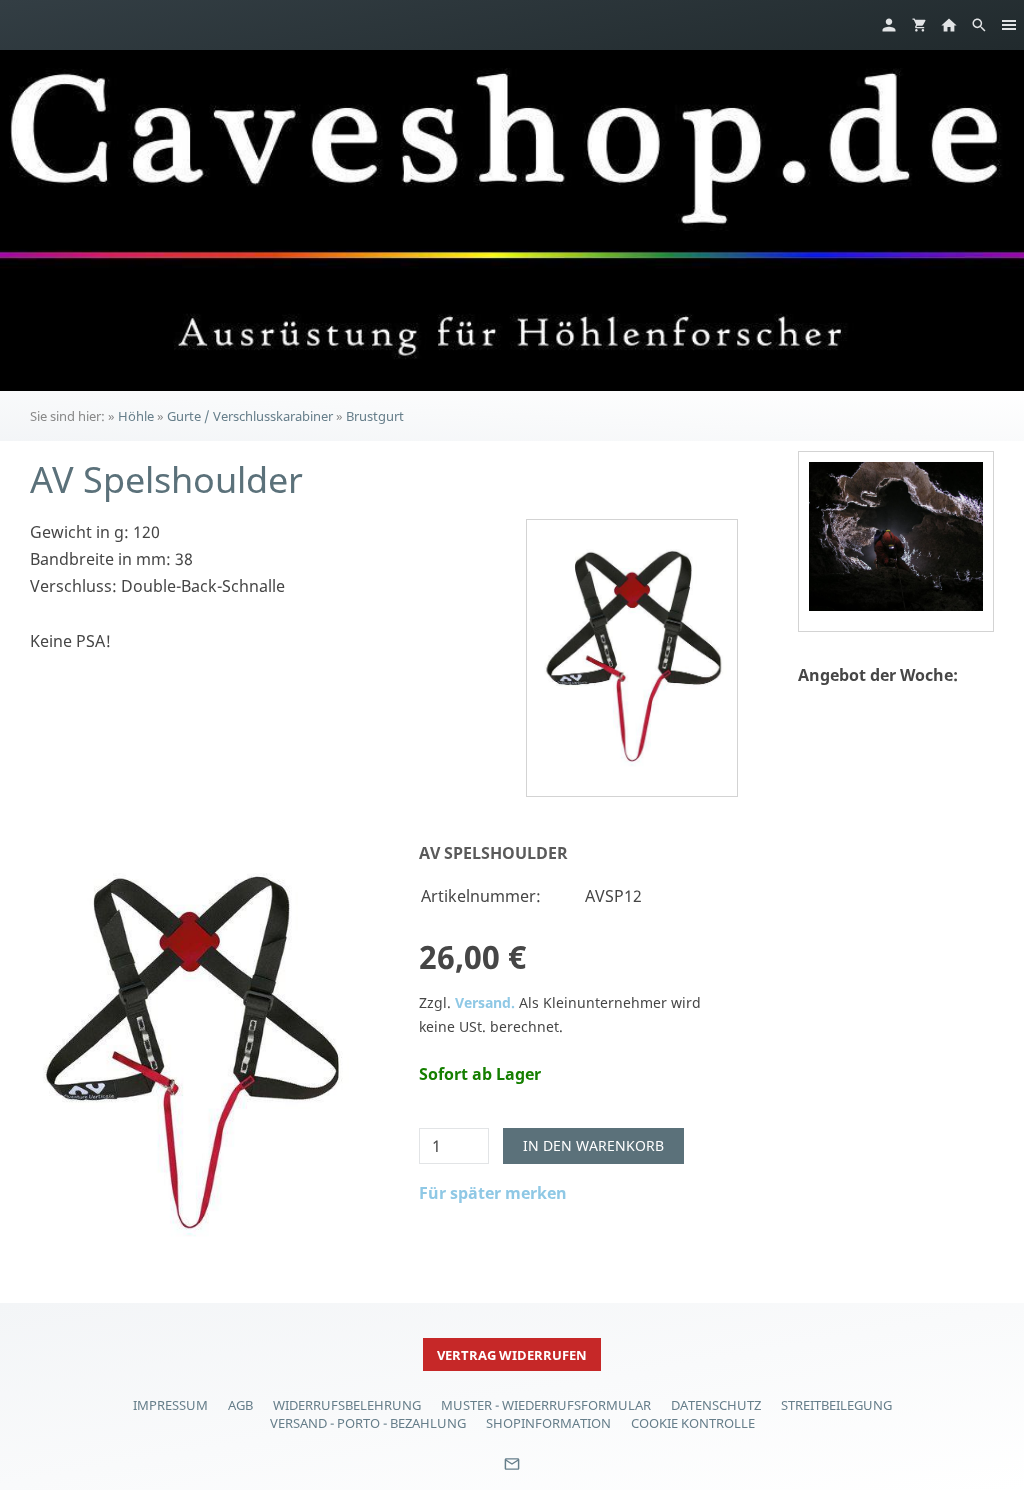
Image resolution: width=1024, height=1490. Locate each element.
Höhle (136, 416)
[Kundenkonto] (889, 25)
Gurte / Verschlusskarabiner (250, 416)
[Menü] (1009, 25)
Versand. (485, 1002)
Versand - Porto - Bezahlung (368, 1423)
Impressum (170, 1405)
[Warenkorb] (919, 25)
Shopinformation (548, 1423)
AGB (240, 1405)
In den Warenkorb (593, 1145)
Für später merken (493, 1193)
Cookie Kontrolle (693, 1423)
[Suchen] (979, 25)
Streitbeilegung (836, 1405)
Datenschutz (716, 1405)
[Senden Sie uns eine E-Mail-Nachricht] (512, 1471)
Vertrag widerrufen (512, 1355)
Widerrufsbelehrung (347, 1405)
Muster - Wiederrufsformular (546, 1405)
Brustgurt (375, 416)
